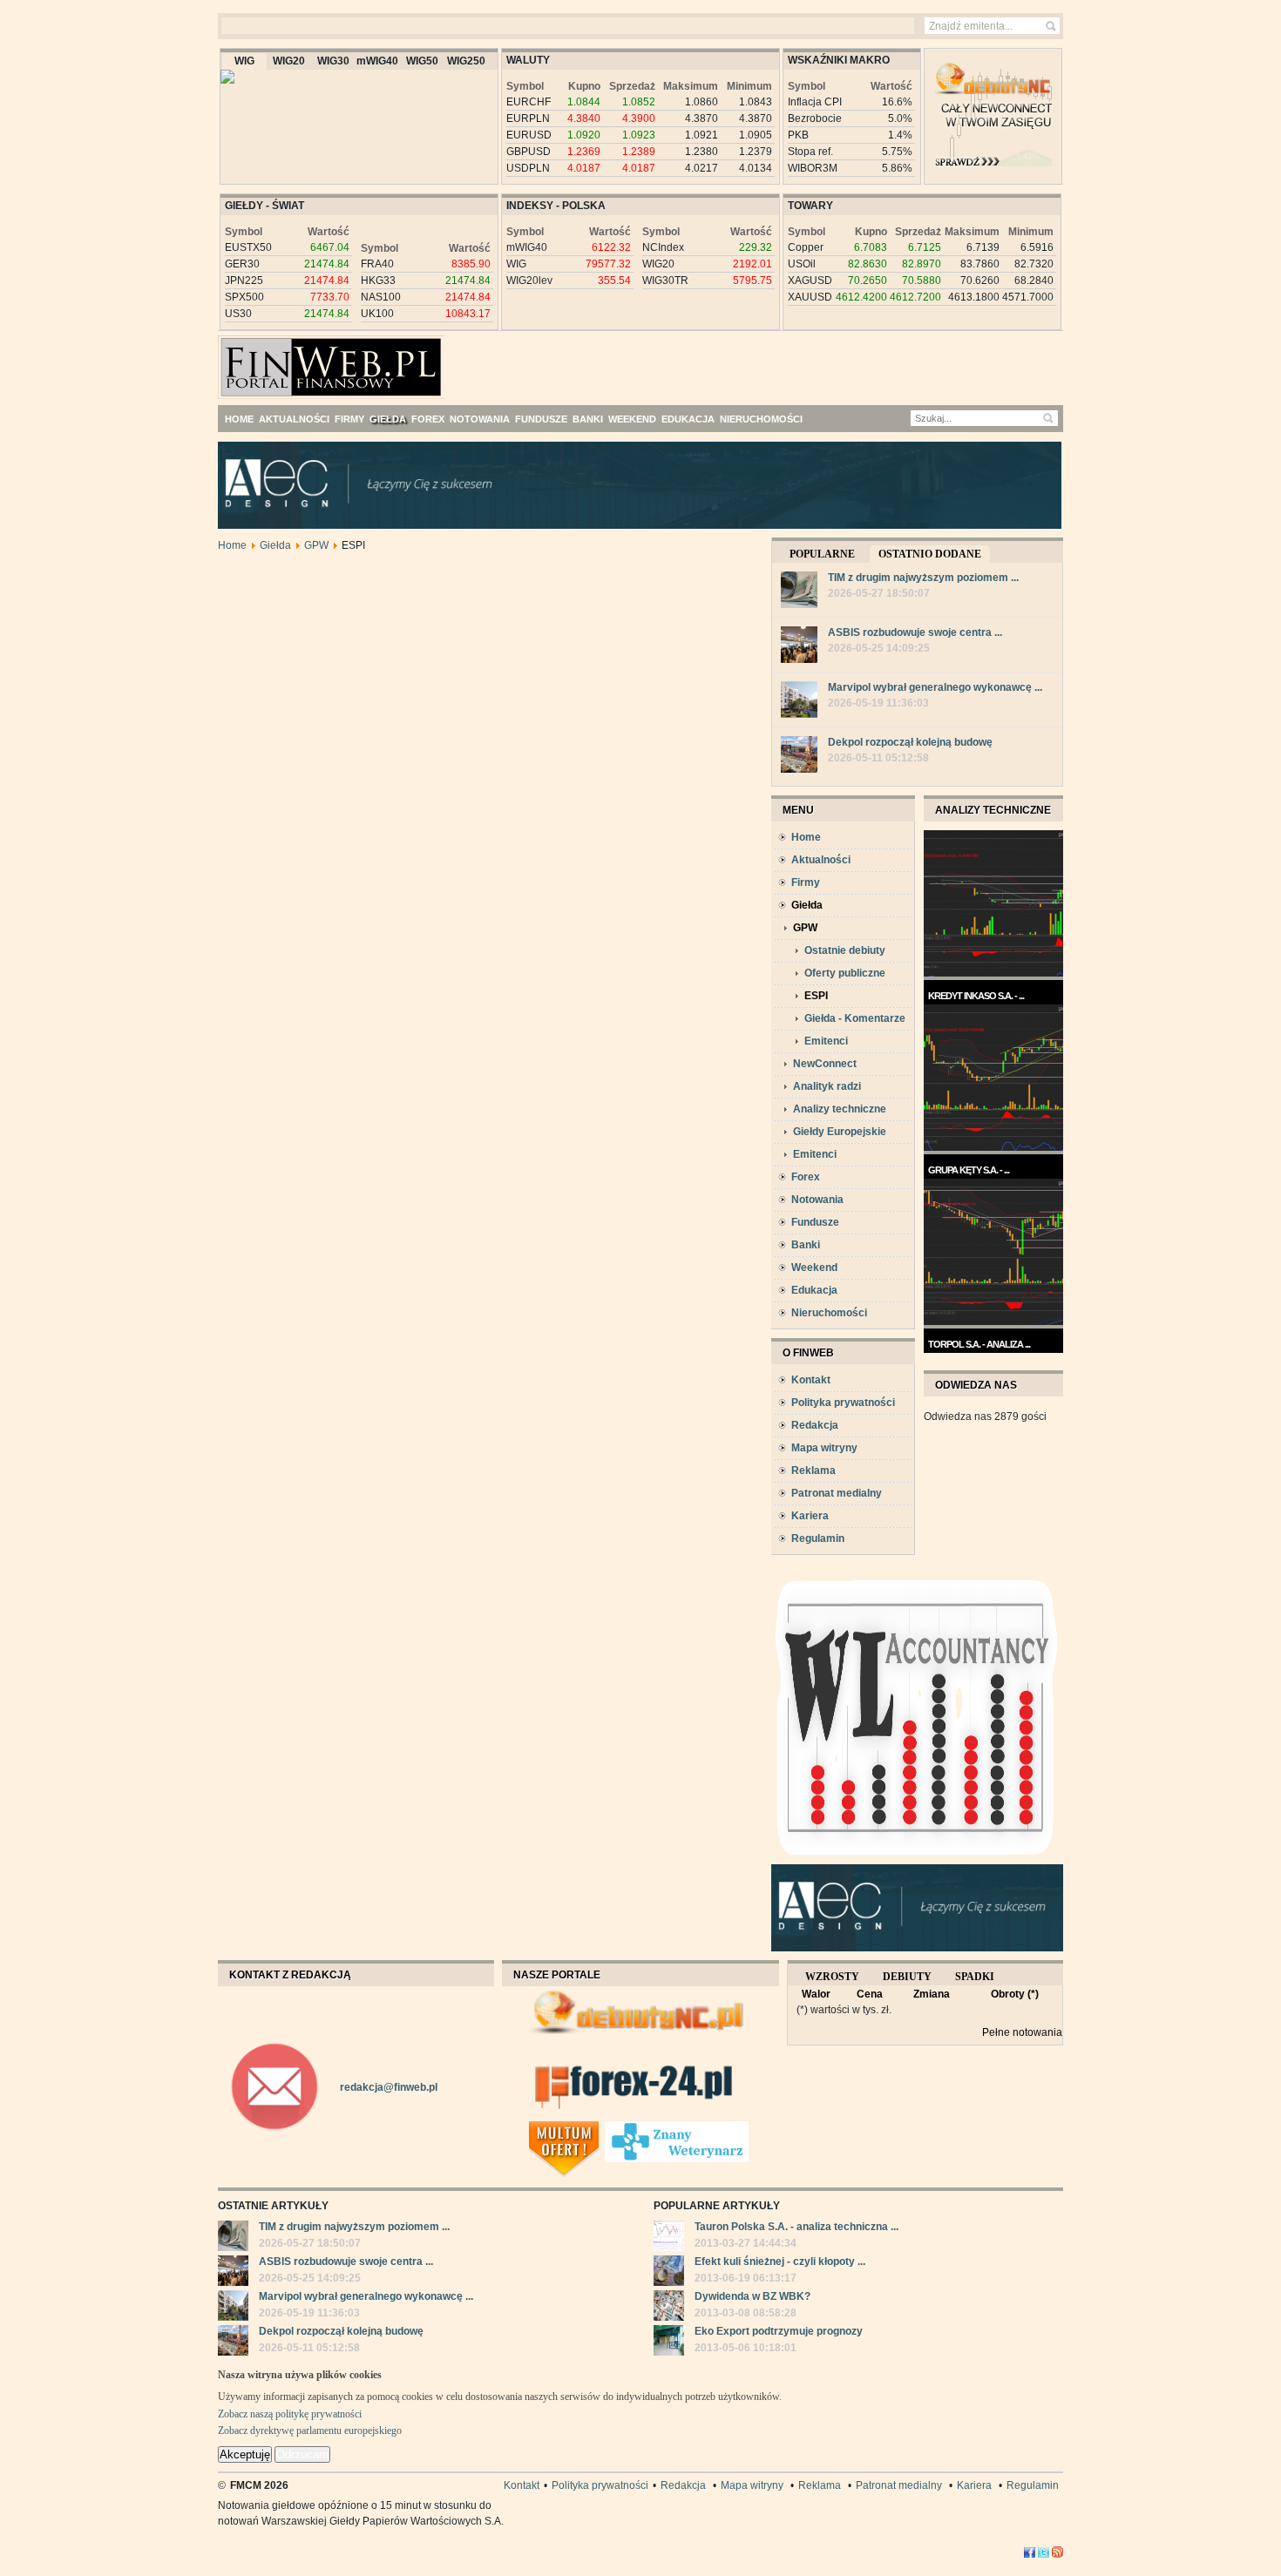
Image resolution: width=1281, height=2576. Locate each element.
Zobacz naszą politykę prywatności (290, 2414)
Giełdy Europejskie (840, 1132)
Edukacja (814, 1290)
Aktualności (821, 860)
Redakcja (815, 1425)
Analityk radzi (827, 1086)
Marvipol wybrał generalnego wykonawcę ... (935, 687)
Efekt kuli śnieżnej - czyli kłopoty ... (780, 2262)
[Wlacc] (917, 1861)
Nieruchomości (829, 1313)
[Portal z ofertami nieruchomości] (600, 2128)
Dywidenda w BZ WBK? (752, 2296)
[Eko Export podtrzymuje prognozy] (669, 2343)
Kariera (810, 1516)
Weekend (814, 1268)
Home (232, 545)
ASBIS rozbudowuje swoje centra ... (915, 632)
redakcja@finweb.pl (389, 2087)
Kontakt (811, 1380)
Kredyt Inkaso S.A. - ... (976, 996)
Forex (806, 1177)
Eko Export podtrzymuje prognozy (779, 2331)
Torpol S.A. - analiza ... (979, 1344)
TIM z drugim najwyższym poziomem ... (923, 578)
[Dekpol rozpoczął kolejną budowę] (799, 757)
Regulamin (818, 1538)
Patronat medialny (837, 1493)
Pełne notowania (1022, 2032)
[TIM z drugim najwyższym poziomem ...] (799, 592)
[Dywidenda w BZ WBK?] (669, 2308)
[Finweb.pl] (269, 360)
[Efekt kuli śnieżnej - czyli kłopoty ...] (669, 2273)
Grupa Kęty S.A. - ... (969, 1170)
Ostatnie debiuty (845, 950)
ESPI (816, 996)
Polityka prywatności (843, 1403)
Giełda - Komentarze (855, 1018)
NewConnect (825, 1064)
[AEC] (654, 525)
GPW (316, 545)
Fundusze (815, 1222)
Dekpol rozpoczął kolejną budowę (910, 742)
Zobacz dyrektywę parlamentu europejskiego (310, 2431)
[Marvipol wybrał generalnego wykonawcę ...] (799, 702)
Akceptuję (245, 2454)
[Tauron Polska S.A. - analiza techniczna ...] (669, 2238)
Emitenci (826, 1041)
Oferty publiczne (845, 973)
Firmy (806, 882)
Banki (806, 1245)
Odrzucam (302, 2454)
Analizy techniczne (840, 1109)
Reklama (813, 1471)
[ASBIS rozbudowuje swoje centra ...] (799, 647)
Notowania (817, 1200)
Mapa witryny (824, 1448)
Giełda (275, 545)
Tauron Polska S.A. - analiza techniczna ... (796, 2227)
